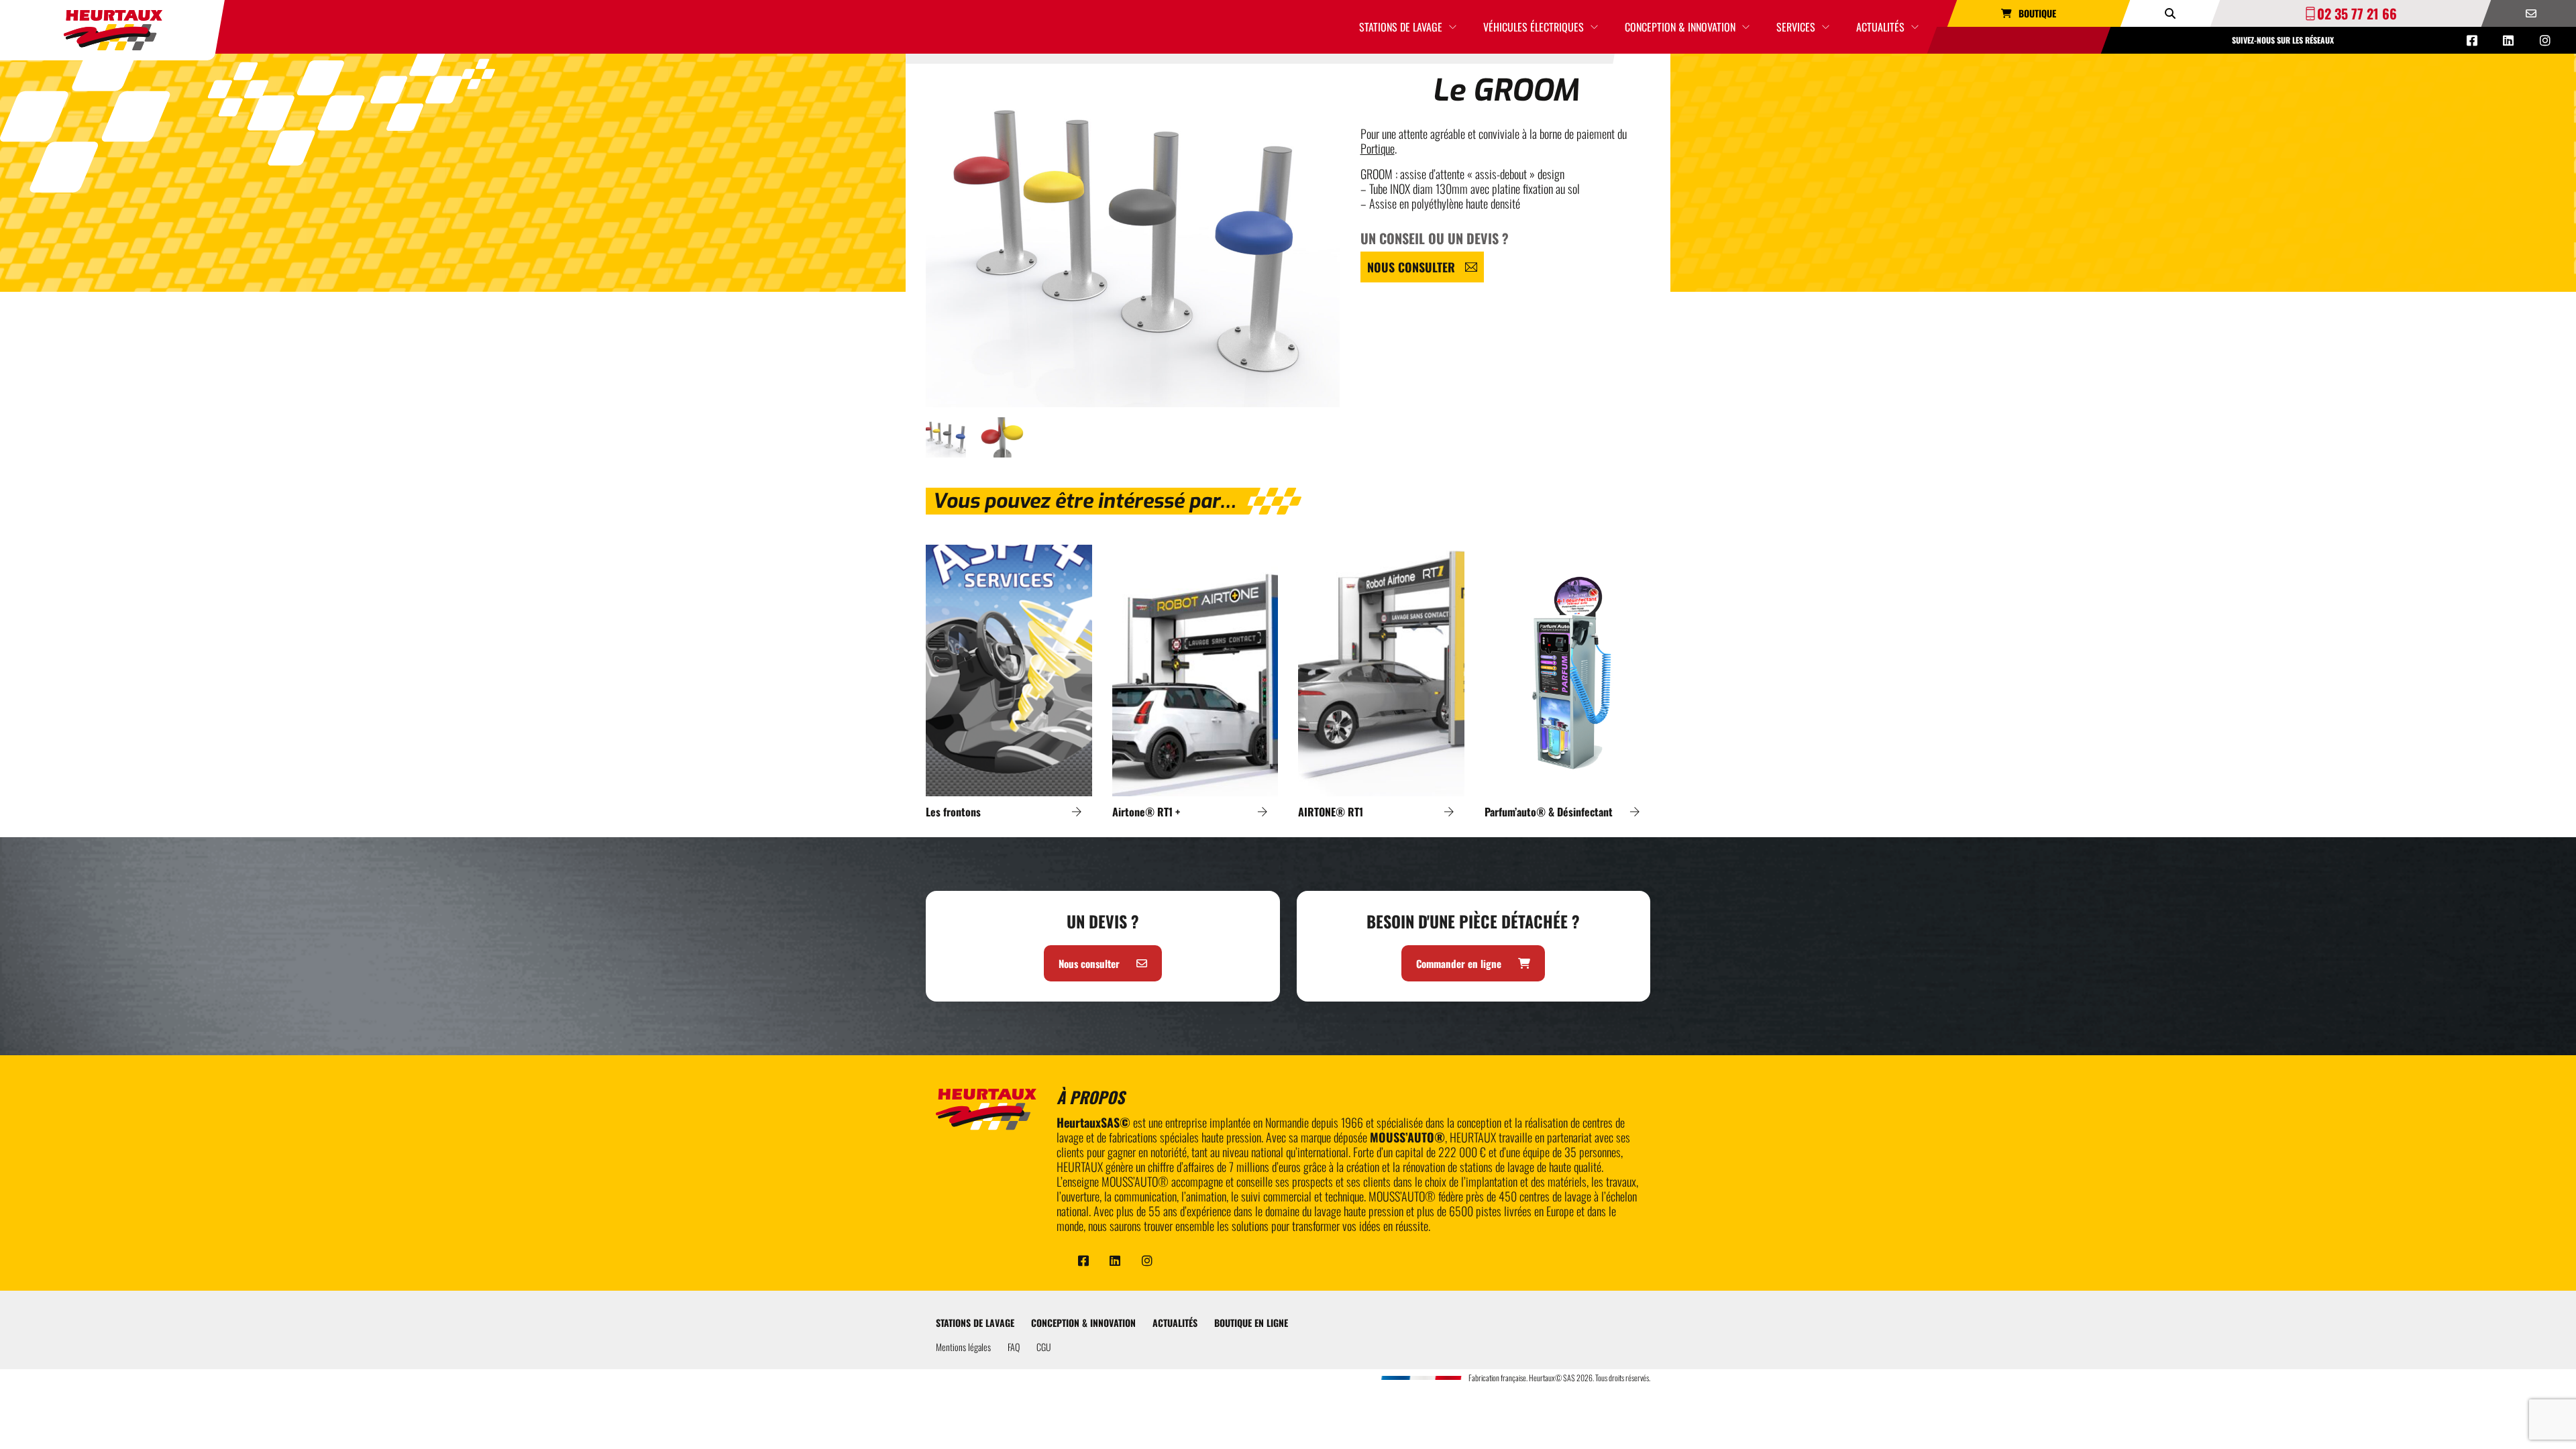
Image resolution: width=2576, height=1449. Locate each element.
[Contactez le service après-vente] (2531, 13)
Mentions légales (963, 1347)
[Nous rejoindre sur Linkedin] (2508, 40)
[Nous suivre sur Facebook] (2472, 40)
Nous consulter (1411, 267)
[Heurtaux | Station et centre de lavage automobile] (113, 30)
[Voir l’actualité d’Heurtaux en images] (2545, 40)
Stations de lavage (1401, 27)
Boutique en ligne (1251, 1323)
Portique (1378, 148)
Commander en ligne (1459, 963)
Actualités (1880, 27)
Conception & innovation (1680, 27)
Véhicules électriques (1534, 27)
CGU (1044, 1347)
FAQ (1014, 1347)
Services (1796, 27)
